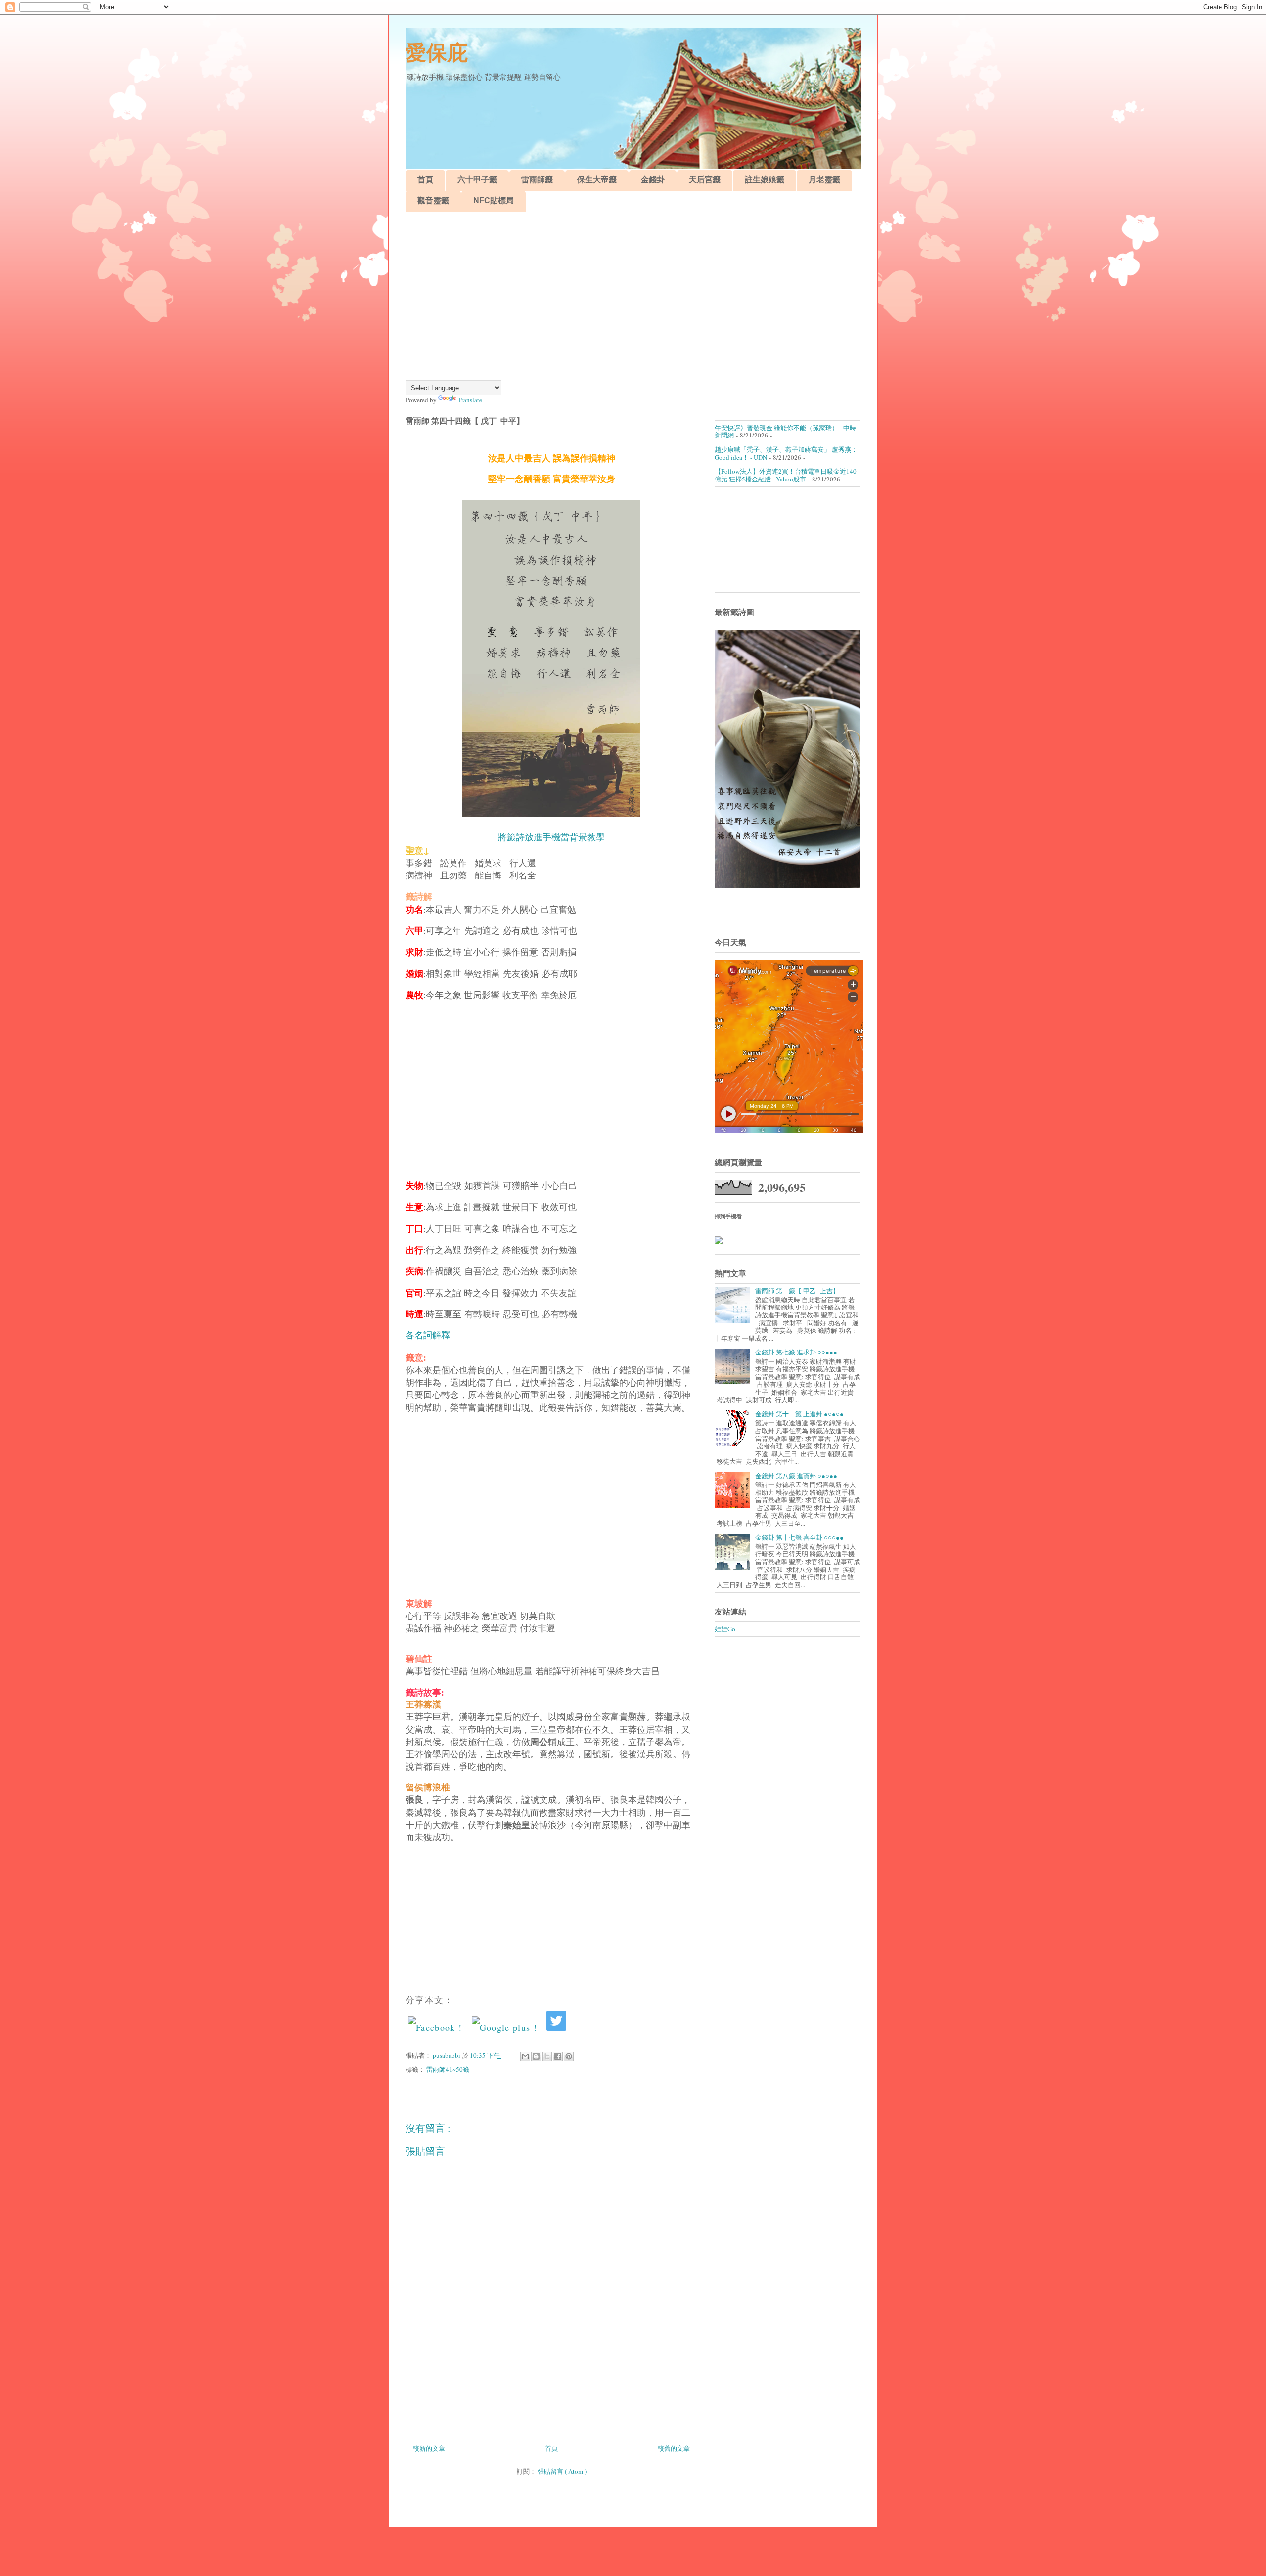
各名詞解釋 (428, 1335)
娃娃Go (725, 1629)
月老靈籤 (824, 180)
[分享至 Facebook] (558, 2056)
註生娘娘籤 (765, 180)
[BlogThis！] (536, 2056)
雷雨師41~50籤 (448, 2069)
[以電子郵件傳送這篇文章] (525, 2056)
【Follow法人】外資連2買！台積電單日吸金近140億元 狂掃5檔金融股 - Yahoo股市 (786, 475)
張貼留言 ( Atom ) (562, 2471)
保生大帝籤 (597, 180)
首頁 (425, 180)
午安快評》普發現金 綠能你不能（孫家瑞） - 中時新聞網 (785, 432)
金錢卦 (653, 180)
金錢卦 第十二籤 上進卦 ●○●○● (799, 1414)
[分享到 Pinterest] (569, 2056)
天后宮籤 (705, 180)
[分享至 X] (547, 2056)
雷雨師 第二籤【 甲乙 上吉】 (797, 1291)
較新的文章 (429, 2448)
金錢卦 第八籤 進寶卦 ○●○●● (796, 1476)
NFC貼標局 (494, 200)
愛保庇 (437, 53)
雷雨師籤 (537, 180)
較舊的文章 (674, 2448)
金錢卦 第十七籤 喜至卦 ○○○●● (799, 1537)
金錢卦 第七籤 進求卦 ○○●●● (796, 1352)
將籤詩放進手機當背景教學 (551, 837)
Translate (470, 400)
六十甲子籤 (477, 180)
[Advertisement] (633, 296)
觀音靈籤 (433, 200)
